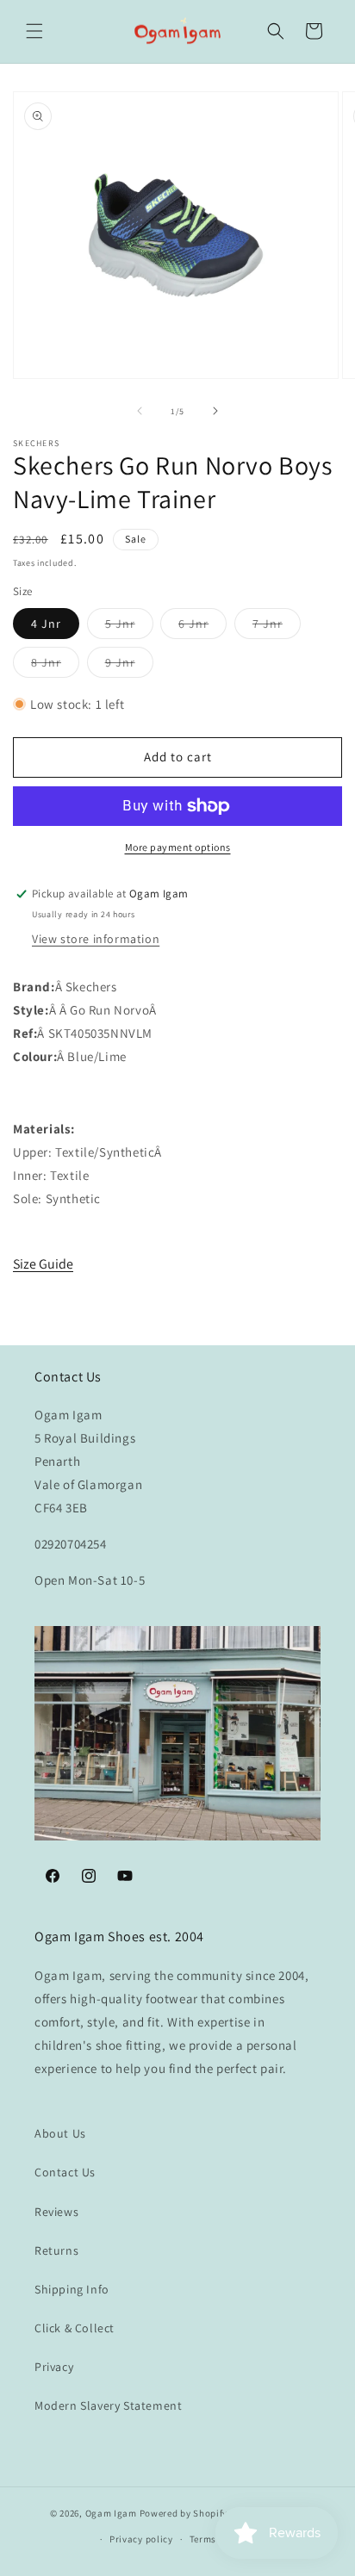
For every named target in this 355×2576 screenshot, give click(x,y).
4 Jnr (46, 624)
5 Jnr (129, 627)
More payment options (178, 847)
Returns (56, 2250)
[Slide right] (215, 411)
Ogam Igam (111, 2512)
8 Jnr (55, 666)
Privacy (54, 2367)
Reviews (56, 2212)
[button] (34, 31)
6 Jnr (202, 627)
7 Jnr (277, 627)
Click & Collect (75, 2328)
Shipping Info (72, 2289)
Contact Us (65, 2172)
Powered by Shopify (184, 2512)
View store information (96, 939)
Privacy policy (141, 2539)
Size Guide (43, 1264)
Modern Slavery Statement (108, 2405)
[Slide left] (140, 411)
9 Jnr (129, 666)
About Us (60, 2133)
